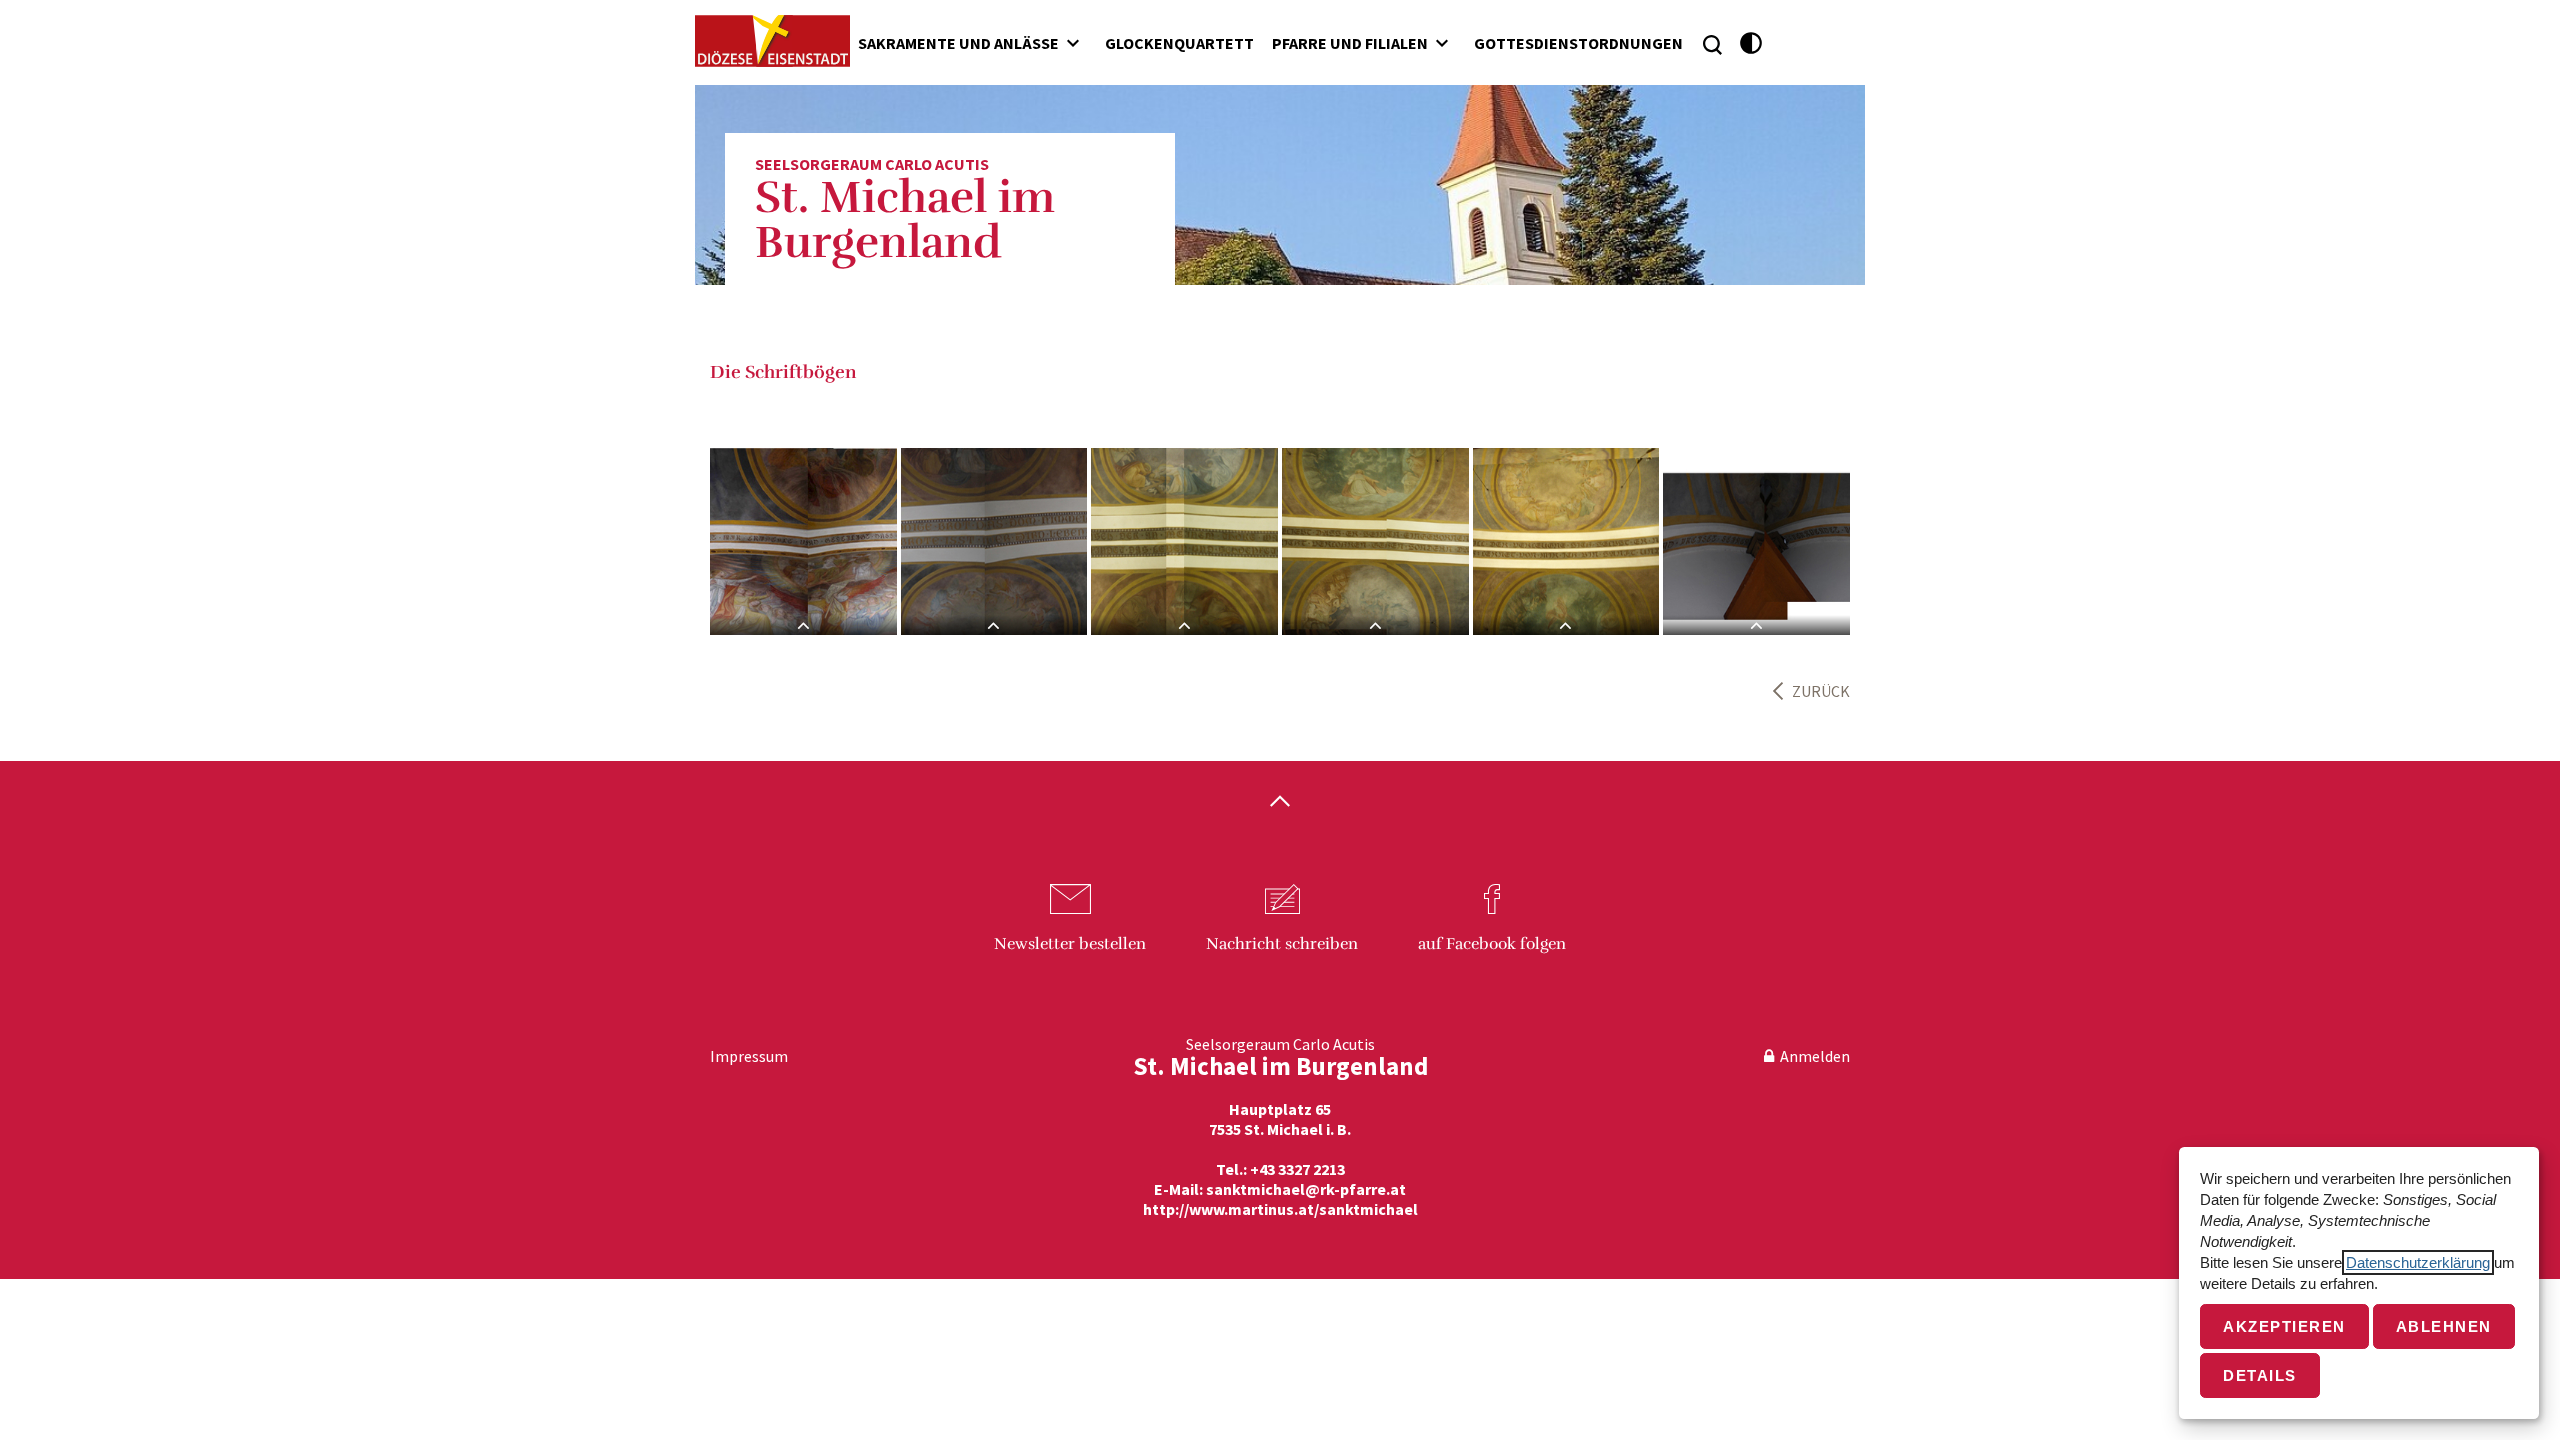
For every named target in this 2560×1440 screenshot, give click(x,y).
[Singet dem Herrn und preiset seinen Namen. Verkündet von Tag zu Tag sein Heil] (1756, 541)
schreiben (1282, 944)
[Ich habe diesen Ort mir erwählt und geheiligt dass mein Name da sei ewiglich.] (803, 541)
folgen (1492, 944)
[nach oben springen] (1280, 803)
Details (2260, 1375)
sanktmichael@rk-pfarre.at (1306, 1189)
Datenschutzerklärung (2418, 1262)
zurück (1821, 691)
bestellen (1070, 944)
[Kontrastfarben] (1751, 43)
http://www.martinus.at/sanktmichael (1280, 1209)
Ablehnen (2444, 1326)
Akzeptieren (2284, 1326)
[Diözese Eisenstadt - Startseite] (772, 41)
